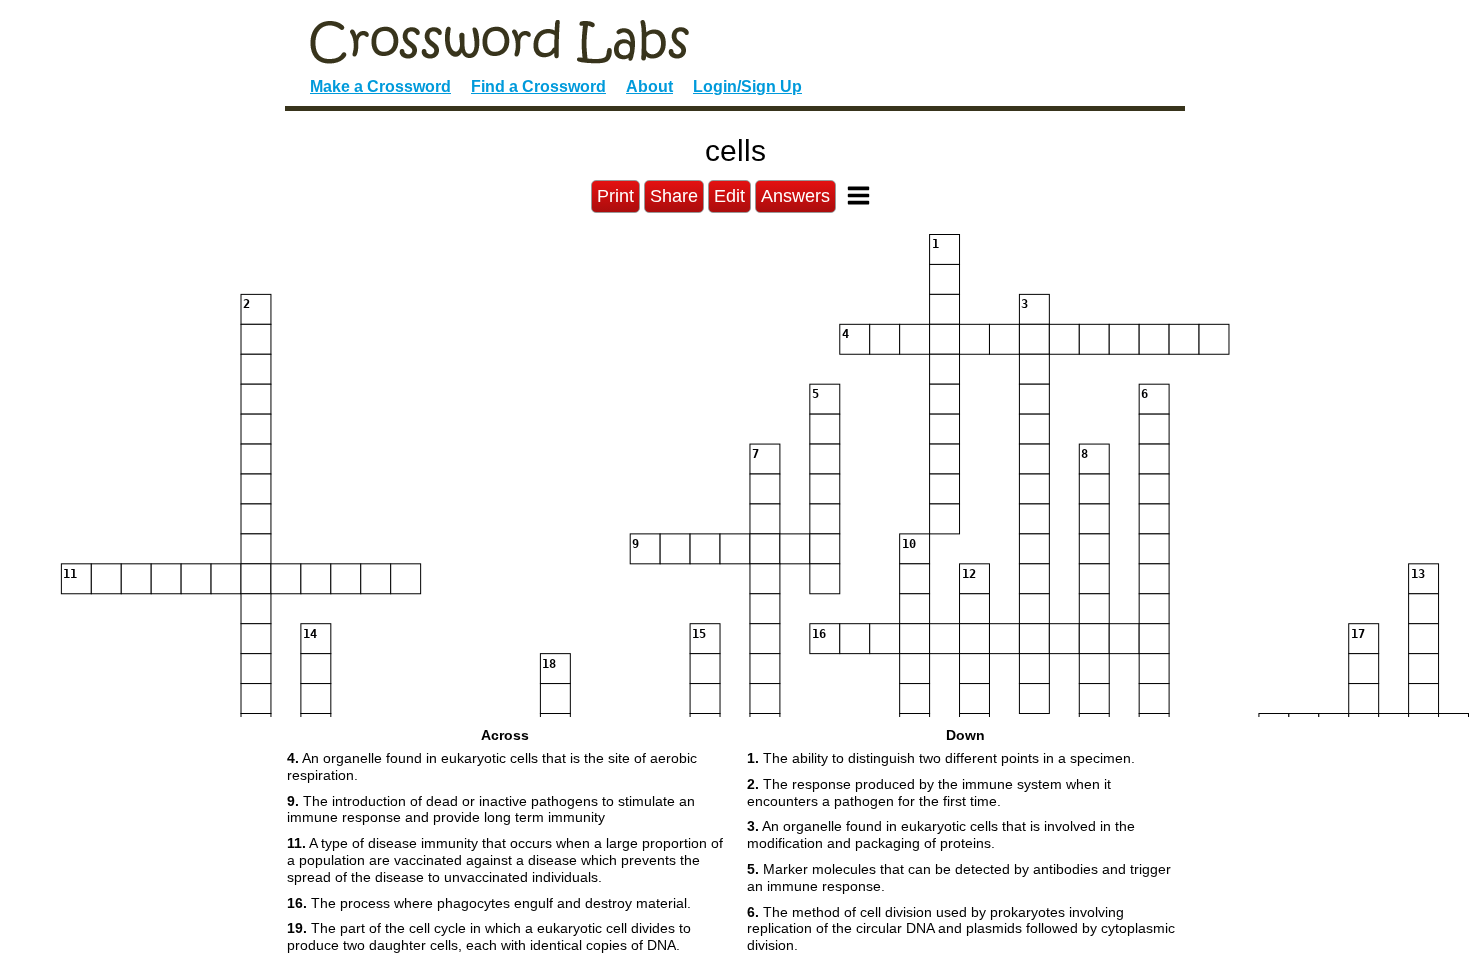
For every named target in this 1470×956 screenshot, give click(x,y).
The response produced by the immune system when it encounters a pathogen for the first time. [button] (929, 792)
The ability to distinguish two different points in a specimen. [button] (941, 758)
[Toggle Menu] (858, 195)
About (649, 86)
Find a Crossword (538, 86)
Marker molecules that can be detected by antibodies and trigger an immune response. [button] (959, 877)
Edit (729, 196)
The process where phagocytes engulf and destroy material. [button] (489, 903)
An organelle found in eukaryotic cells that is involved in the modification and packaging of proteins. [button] (941, 834)
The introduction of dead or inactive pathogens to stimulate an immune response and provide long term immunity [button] (491, 809)
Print (615, 196)
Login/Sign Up (747, 86)
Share (674, 196)
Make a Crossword (380, 86)
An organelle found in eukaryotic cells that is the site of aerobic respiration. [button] (492, 766)
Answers (795, 196)
